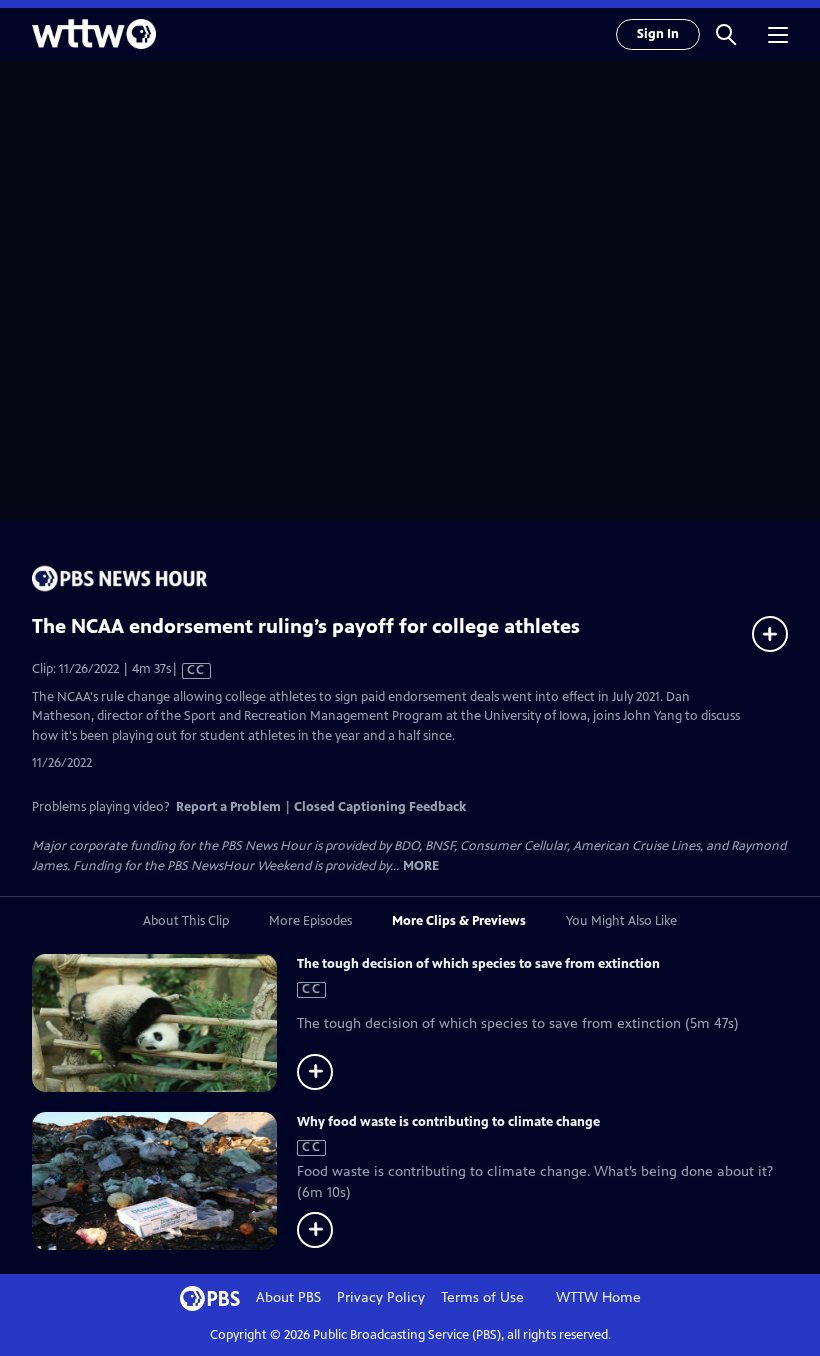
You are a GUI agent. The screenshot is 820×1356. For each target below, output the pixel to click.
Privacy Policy (381, 1297)
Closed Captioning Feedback (380, 807)
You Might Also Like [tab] (621, 921)
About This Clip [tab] (186, 921)
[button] (726, 34)
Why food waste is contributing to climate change (448, 1122)
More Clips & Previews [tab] (459, 921)
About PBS (288, 1297)
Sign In (658, 34)
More (421, 866)
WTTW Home (598, 1297)
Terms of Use (482, 1297)
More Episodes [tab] (310, 921)
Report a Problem (228, 807)
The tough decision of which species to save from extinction (478, 964)
